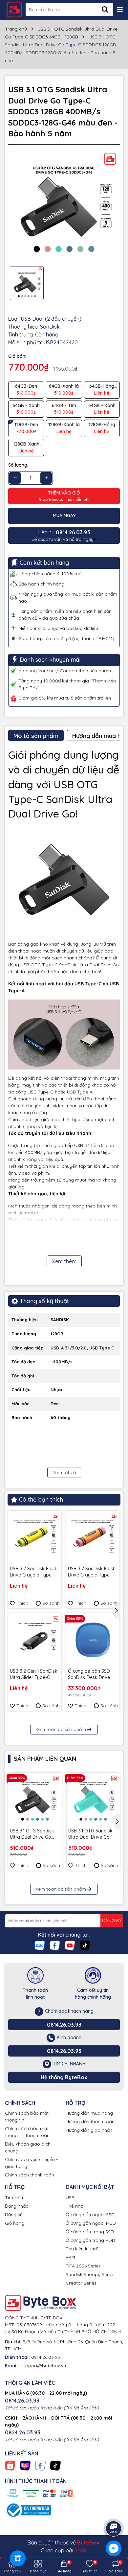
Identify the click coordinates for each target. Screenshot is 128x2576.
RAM (70, 2257)
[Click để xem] (64, 205)
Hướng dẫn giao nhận (89, 2130)
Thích (22, 1603)
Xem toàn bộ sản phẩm (61, 1729)
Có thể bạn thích (41, 1499)
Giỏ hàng (15, 2223)
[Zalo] (40, 1945)
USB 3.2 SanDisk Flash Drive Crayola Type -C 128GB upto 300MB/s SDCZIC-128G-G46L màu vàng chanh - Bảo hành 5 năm (35, 1572)
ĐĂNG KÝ (112, 1920)
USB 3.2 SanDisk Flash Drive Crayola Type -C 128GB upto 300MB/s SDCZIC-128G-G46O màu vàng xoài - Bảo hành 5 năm (92, 1572)
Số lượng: (18, 465)
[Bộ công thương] (28, 2510)
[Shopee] (10, 2465)
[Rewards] (18, 2558)
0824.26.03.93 (23, 2432)
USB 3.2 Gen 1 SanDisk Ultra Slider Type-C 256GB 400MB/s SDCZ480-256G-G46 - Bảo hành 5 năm (34, 1675)
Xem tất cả (64, 1472)
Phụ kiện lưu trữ (82, 2249)
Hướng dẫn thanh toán (90, 2122)
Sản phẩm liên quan (45, 1759)
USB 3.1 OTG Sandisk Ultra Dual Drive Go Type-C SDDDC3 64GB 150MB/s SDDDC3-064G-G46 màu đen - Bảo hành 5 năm (33, 1834)
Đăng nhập (17, 2206)
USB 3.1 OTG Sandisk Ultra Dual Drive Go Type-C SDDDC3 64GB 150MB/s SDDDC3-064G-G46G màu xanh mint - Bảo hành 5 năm (93, 1834)
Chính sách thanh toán (30, 2175)
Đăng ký (14, 2215)
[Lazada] (25, 2465)
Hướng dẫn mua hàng (89, 2113)
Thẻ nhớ (74, 2206)
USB (70, 2197)
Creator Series (81, 2283)
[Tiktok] (85, 1945)
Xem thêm (64, 1261)
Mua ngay (64, 516)
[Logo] (14, 10)
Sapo (81, 2550)
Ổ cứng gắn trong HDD (90, 2240)
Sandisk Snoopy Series (90, 2274)
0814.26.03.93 (64, 2025)
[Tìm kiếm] (105, 10)
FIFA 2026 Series (83, 2266)
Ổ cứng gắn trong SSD (90, 2232)
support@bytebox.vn (43, 2366)
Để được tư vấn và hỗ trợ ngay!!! (64, 535)
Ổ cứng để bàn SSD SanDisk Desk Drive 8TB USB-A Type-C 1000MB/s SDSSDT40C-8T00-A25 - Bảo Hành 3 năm (92, 1675)
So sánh (51, 1603)
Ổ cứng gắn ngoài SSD (90, 2215)
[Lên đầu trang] (114, 2510)
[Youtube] (70, 1945)
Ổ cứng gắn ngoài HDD (91, 2223)
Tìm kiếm (15, 2197)
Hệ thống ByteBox (64, 2077)
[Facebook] (55, 1945)
